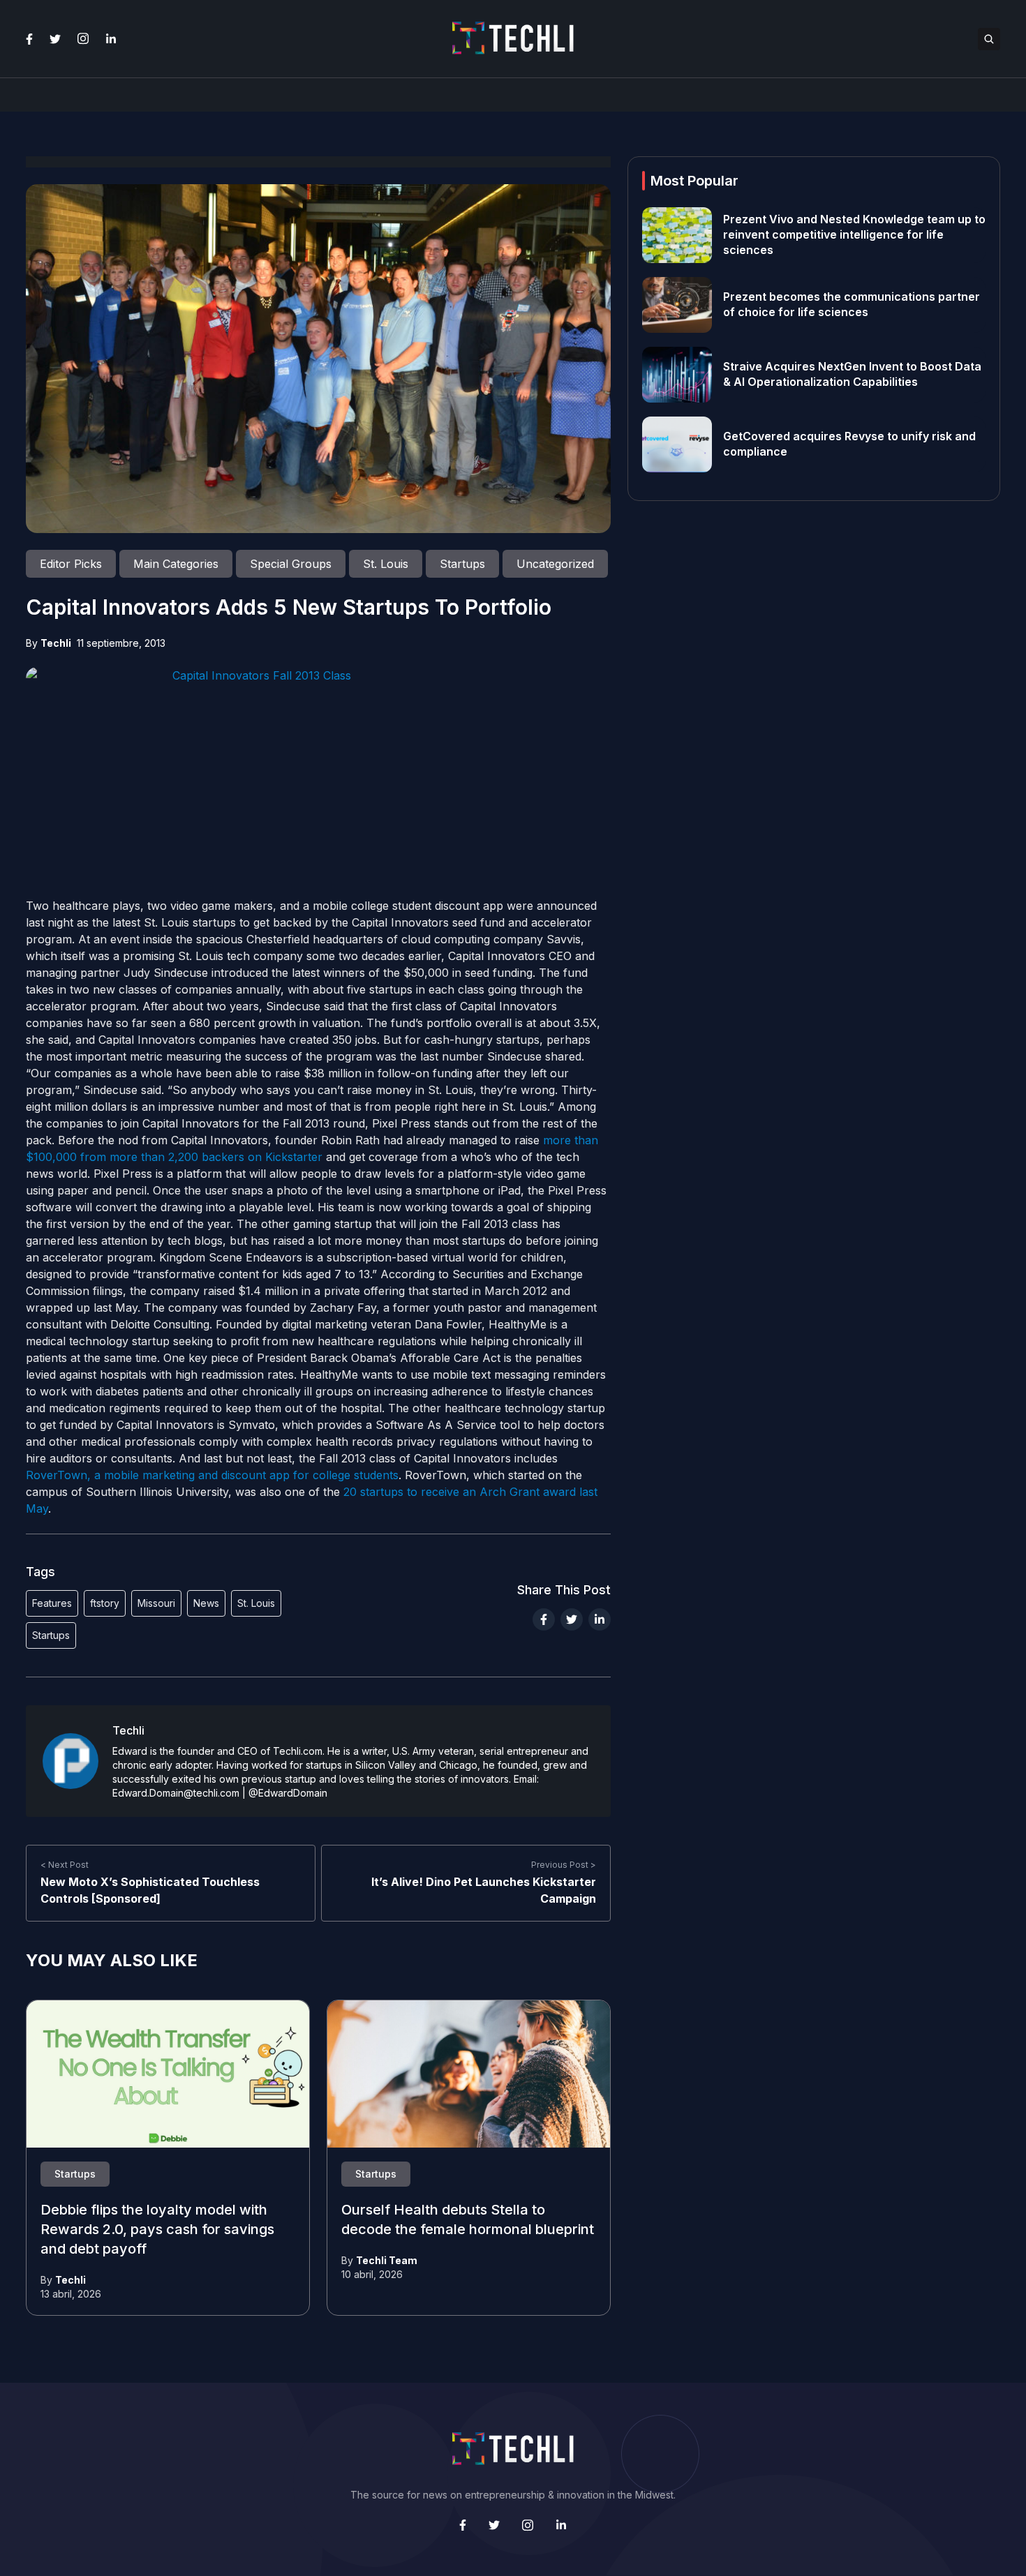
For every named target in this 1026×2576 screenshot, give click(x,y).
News (206, 1603)
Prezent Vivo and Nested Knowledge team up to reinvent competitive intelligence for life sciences (854, 235)
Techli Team (387, 2260)
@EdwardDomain (288, 1793)
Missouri (156, 1603)
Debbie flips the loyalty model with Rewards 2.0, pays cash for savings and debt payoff (157, 2230)
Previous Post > (564, 1865)
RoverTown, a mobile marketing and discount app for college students (212, 1475)
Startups (51, 1635)
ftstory (105, 1603)
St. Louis (256, 1603)
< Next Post (65, 1865)
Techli (56, 643)
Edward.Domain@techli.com (176, 1793)
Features (52, 1603)
